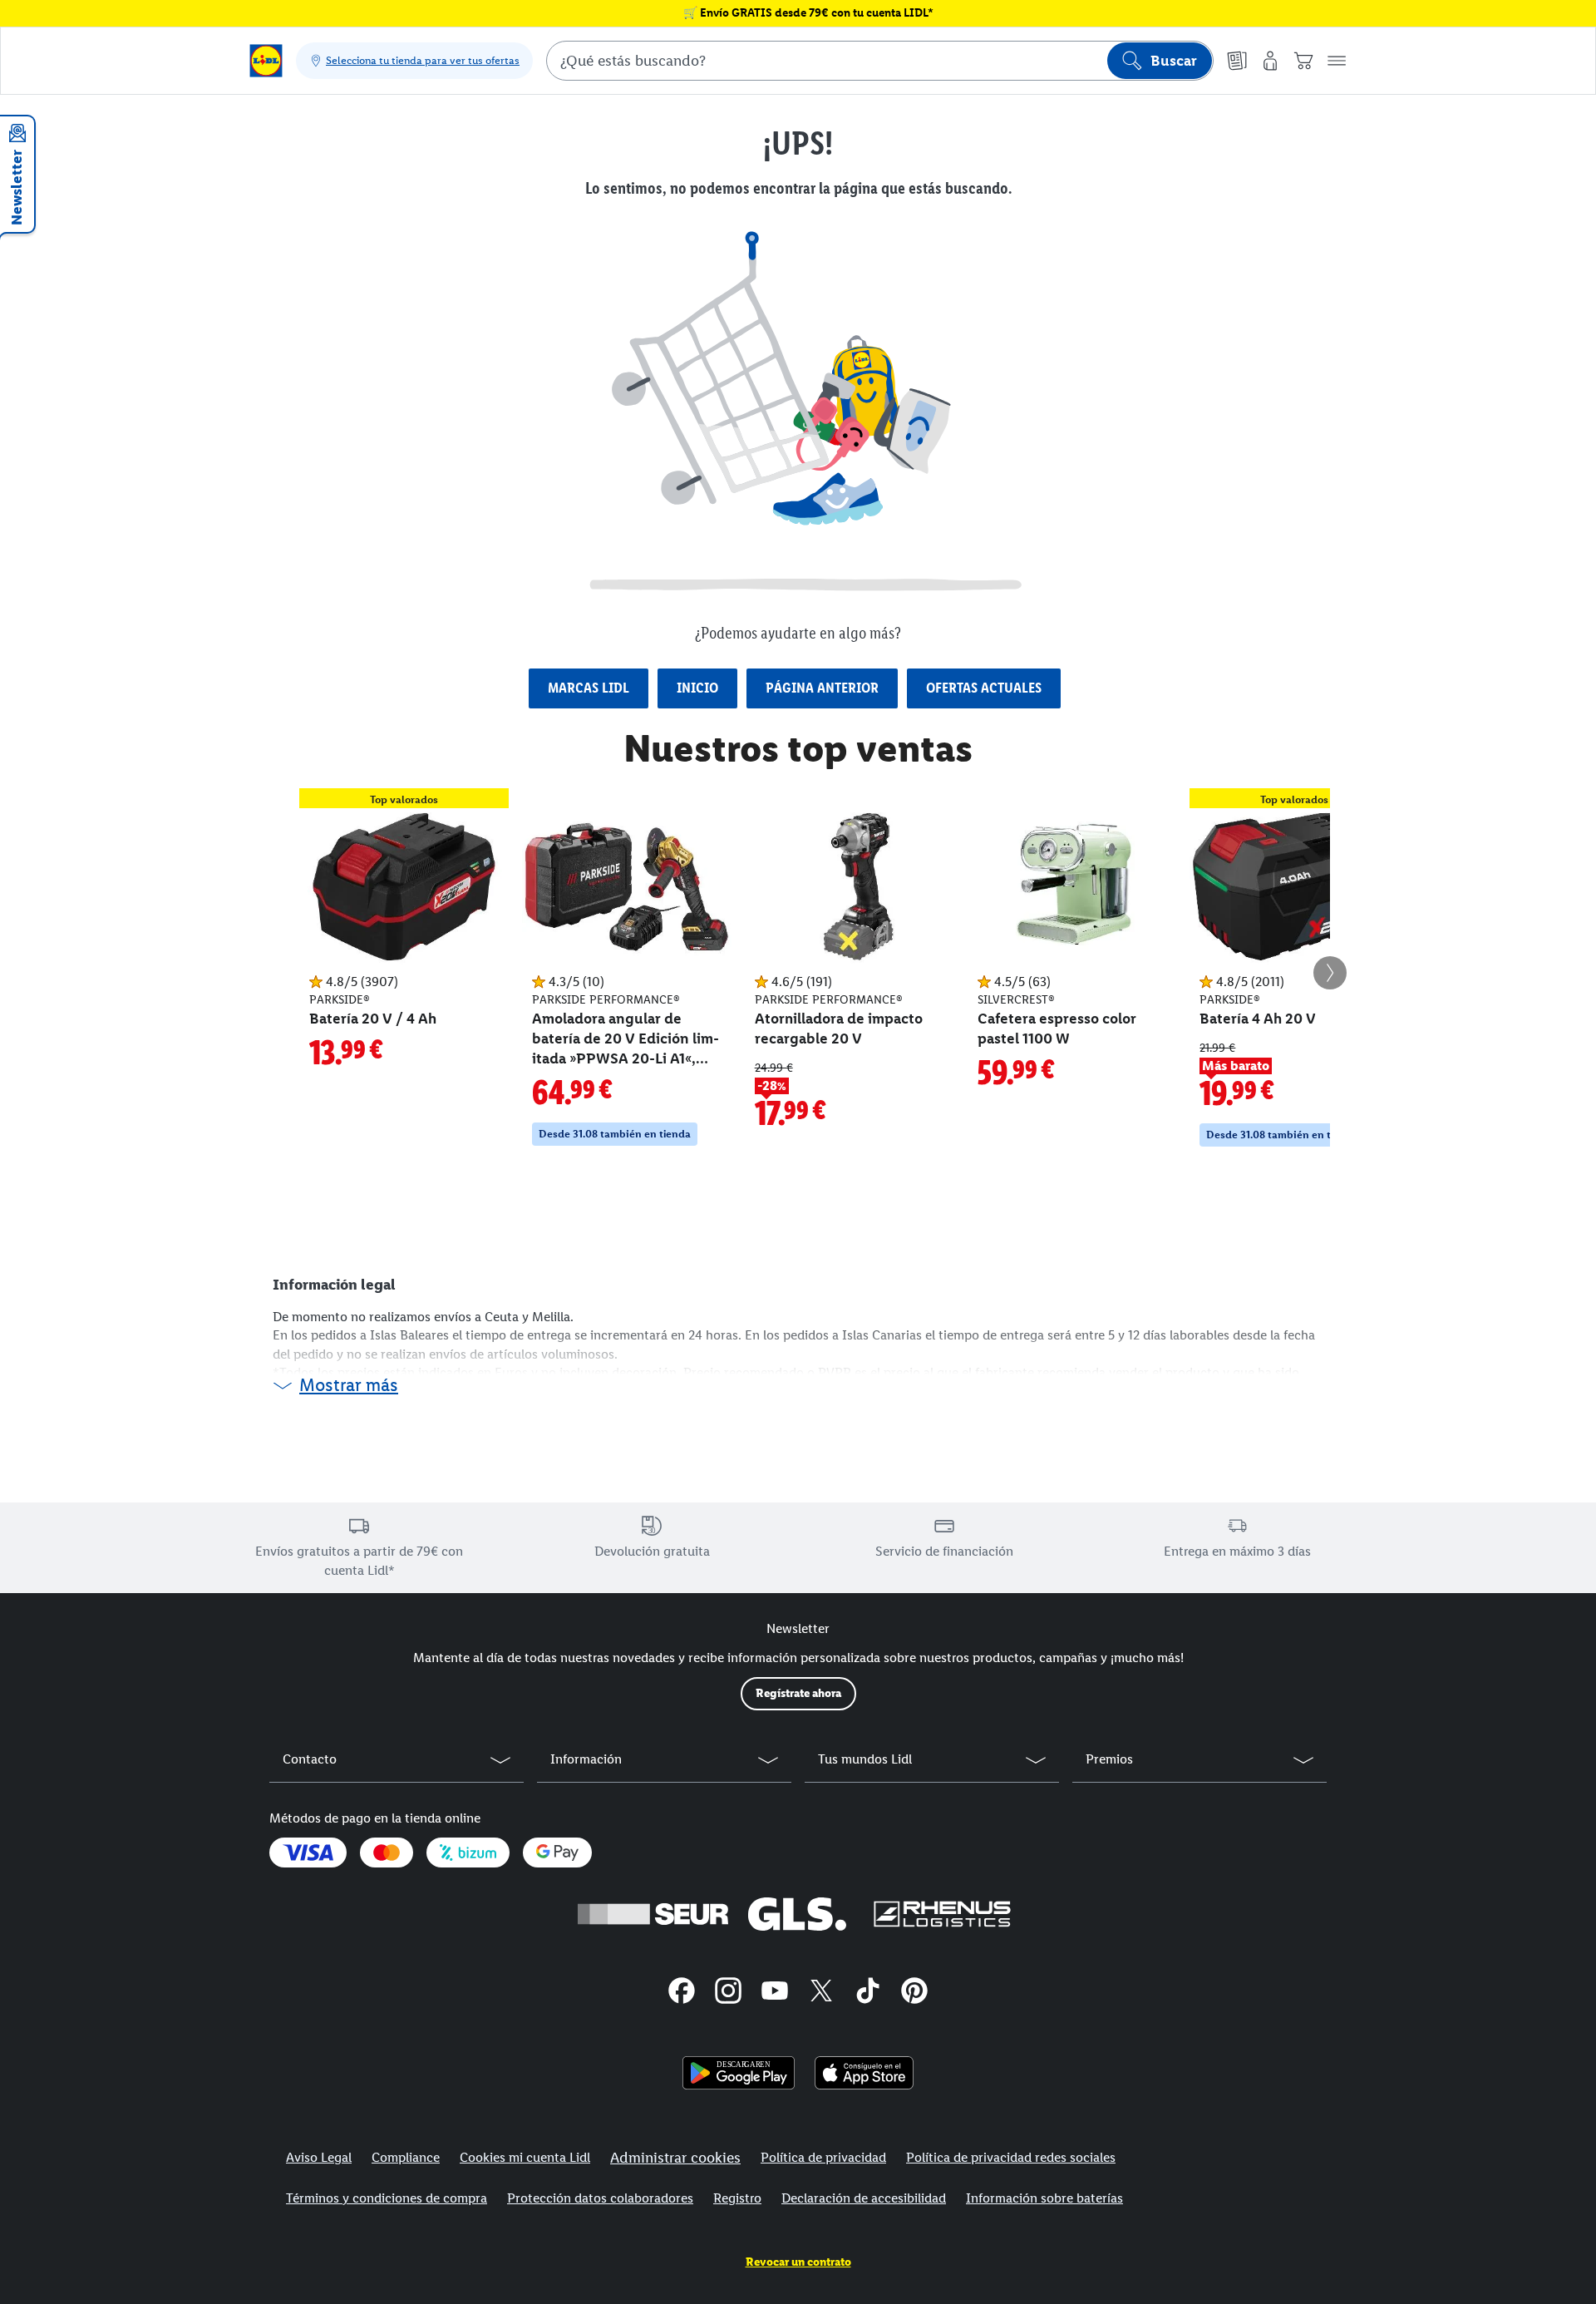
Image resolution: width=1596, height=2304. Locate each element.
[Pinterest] (914, 1993)
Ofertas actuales (984, 688)
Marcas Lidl (589, 688)
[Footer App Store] (864, 2073)
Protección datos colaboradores (600, 2198)
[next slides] (1330, 973)
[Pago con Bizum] (468, 1853)
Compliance (406, 2157)
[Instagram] (728, 1993)
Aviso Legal (319, 2157)
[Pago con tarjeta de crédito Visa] (308, 1853)
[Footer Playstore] (739, 2073)
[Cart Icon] (1303, 61)
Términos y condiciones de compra (387, 2198)
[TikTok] (868, 1993)
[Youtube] (775, 1993)
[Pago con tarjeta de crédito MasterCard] (387, 1853)
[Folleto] (1237, 61)
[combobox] (880, 61)
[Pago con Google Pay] (557, 1853)
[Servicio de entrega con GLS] (797, 1914)
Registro (737, 2198)
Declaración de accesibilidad (864, 2198)
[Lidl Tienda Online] (266, 61)
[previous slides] (266, 973)
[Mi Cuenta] (1270, 61)
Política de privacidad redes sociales (1011, 2157)
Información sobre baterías (1044, 2198)
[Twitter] (821, 1993)
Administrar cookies (675, 2158)
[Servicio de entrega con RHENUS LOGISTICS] (942, 1914)
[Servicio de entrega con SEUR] (653, 1914)
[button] (1337, 61)
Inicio (697, 688)
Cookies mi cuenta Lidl (525, 2157)
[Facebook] (682, 1993)
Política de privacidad (823, 2157)
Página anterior (822, 688)
